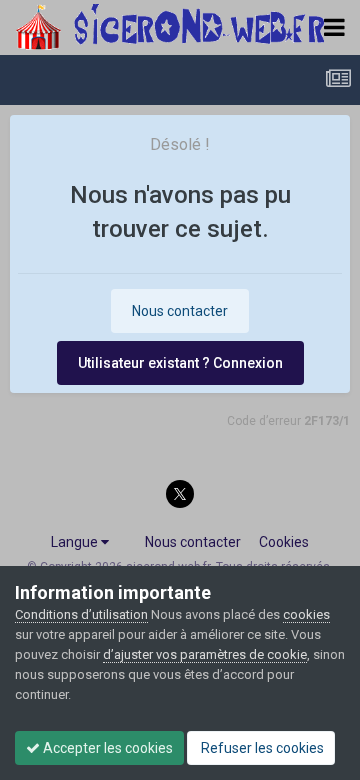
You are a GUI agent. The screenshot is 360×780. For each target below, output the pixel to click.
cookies (306, 614)
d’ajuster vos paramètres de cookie (205, 654)
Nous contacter (180, 311)
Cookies (284, 542)
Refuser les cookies (261, 748)
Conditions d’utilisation (81, 614)
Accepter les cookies (106, 748)
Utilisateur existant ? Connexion (180, 363)
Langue (76, 542)
